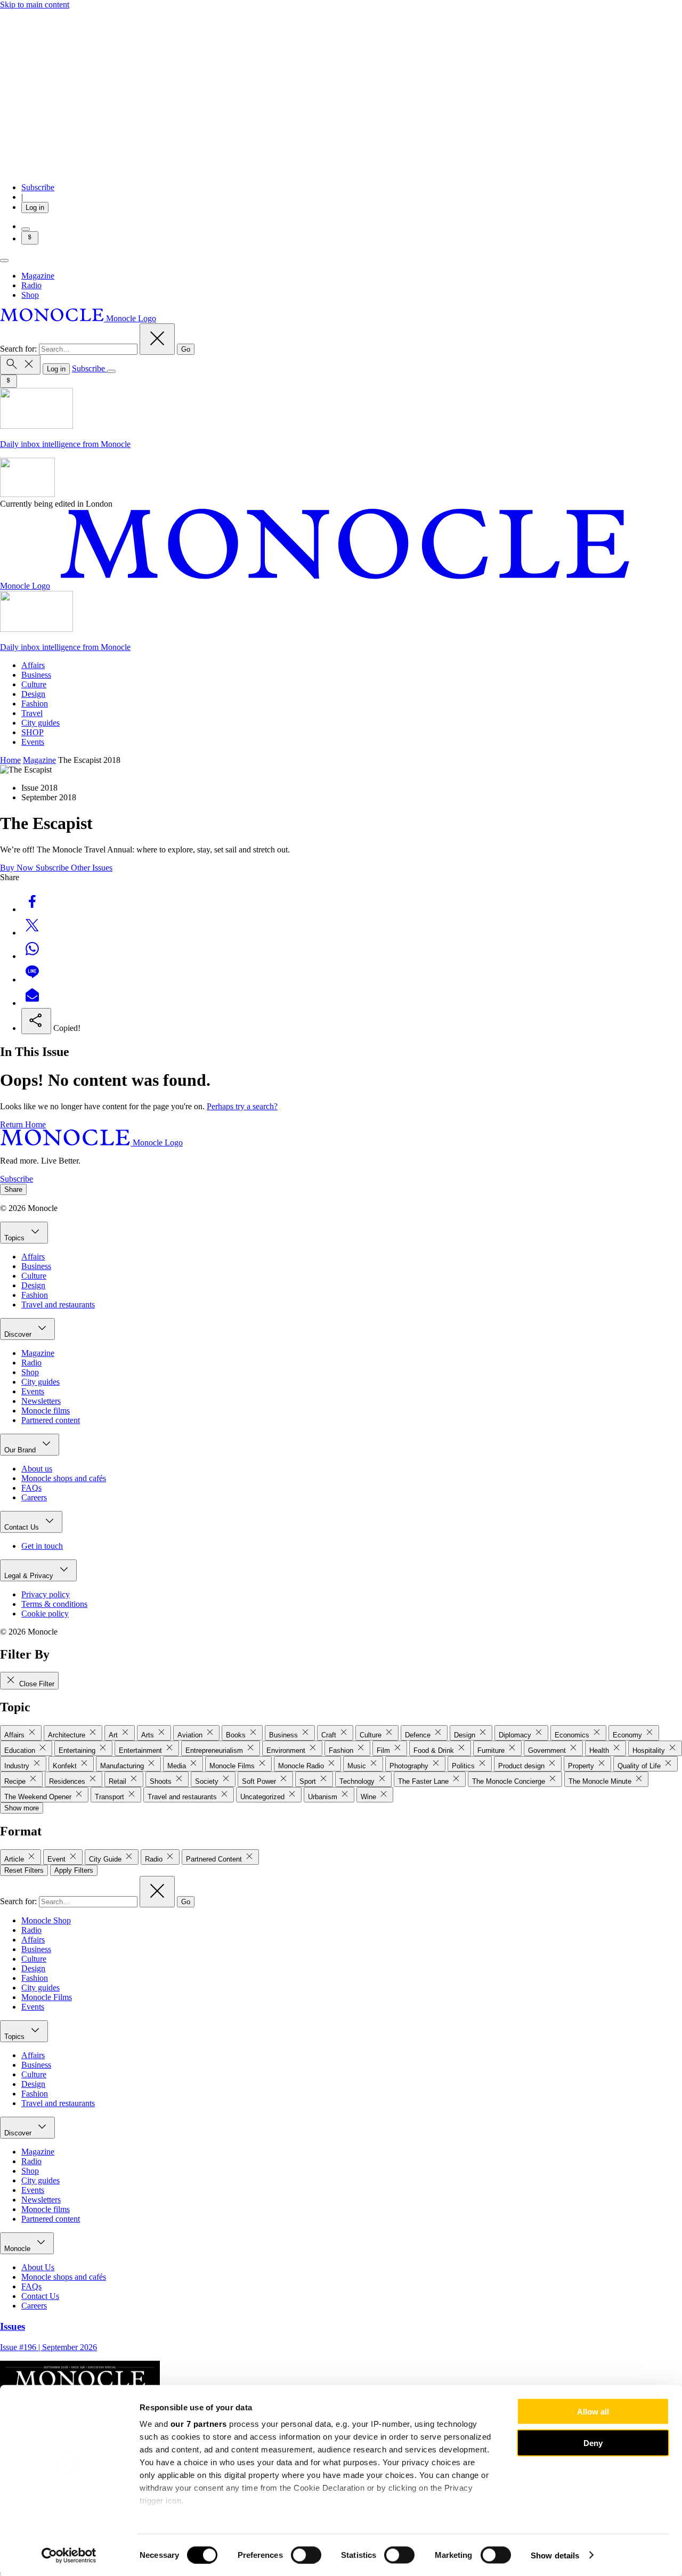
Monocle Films (47, 1997)
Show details (555, 2555)
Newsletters (41, 1401)
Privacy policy (46, 1594)
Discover (19, 1334)
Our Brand (21, 1450)
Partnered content (51, 1420)
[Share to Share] (36, 1021)
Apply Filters (74, 1870)
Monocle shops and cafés (64, 1478)
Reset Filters (24, 1870)
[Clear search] (157, 339)
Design (33, 694)
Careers (34, 1497)
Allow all (593, 2412)
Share (13, 1189)
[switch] (306, 2555)
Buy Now (18, 868)
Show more (22, 1808)
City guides (40, 723)
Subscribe (38, 187)
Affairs (33, 665)
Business (36, 675)
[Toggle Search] (20, 365)
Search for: (19, 349)
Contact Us (23, 1527)
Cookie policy (45, 1614)
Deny (593, 2443)
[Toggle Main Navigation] (4, 261)
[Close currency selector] (30, 238)
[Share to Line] (32, 980)
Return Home (23, 1124)
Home (10, 760)
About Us (38, 2267)
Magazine (38, 276)
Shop (30, 295)
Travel (32, 713)
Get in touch (42, 1546)
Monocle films (46, 1411)
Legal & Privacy (30, 1576)
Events (33, 742)
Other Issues (92, 868)
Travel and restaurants (58, 1305)
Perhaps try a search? (242, 1106)
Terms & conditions (54, 1604)
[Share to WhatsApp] (32, 956)
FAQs (31, 1488)
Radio (31, 285)
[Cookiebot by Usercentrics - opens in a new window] (69, 2555)
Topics (15, 1238)
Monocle (18, 2249)
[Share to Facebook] (32, 909)
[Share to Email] (32, 1003)
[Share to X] (32, 933)
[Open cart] (26, 229)
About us (37, 1469)
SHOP (33, 732)
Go (186, 349)
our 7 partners (199, 2424)
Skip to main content (35, 5)
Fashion (35, 704)
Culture (34, 684)
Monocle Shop (46, 1920)
